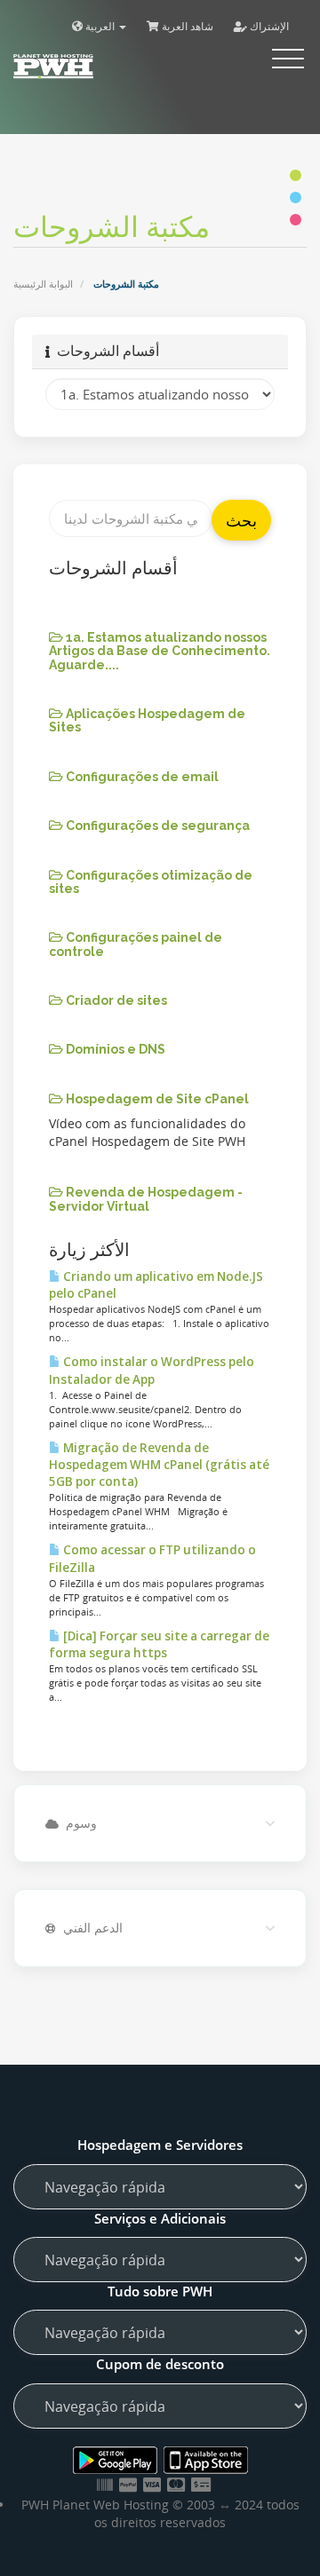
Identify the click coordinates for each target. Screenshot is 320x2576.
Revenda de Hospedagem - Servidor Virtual (146, 1199)
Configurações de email (141, 777)
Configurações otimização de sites (151, 882)
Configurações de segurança (156, 826)
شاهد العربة (186, 26)
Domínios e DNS (114, 1049)
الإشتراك (268, 26)
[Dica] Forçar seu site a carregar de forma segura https (159, 1644)
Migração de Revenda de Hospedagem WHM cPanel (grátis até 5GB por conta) (159, 1465)
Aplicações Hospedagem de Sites (147, 720)
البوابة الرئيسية (43, 284)
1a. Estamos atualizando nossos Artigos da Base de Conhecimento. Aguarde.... (160, 651)
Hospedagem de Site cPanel (156, 1099)
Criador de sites (115, 1000)
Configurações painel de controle (136, 944)
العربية (100, 26)
